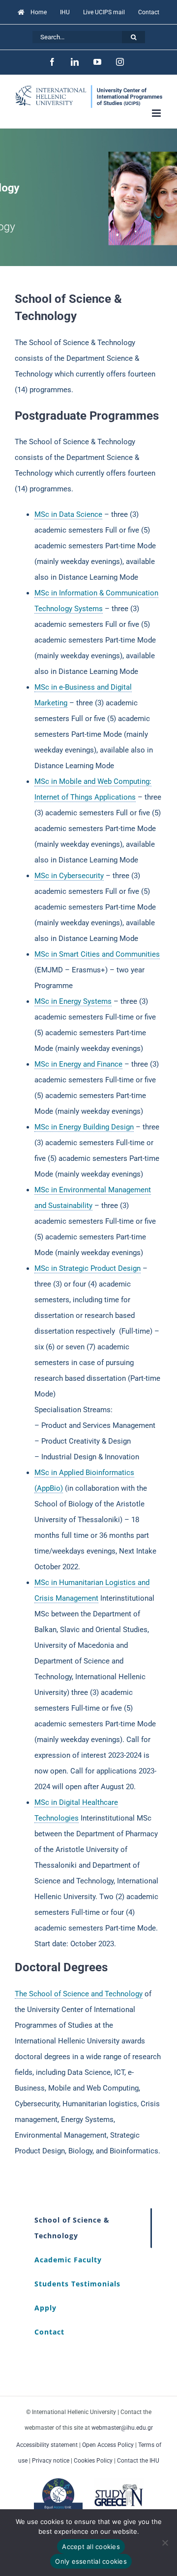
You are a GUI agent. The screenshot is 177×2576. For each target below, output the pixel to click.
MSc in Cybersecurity (69, 876)
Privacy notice (51, 2461)
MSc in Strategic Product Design (88, 1268)
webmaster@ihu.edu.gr (122, 2428)
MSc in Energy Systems (73, 1001)
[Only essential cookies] (165, 2543)
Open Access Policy (108, 2445)
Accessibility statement (47, 2445)
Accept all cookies (91, 2547)
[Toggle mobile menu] (157, 113)
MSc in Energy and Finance (78, 1064)
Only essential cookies (91, 2561)
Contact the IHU (138, 2461)
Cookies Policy (93, 2461)
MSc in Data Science (68, 514)
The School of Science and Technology (79, 1994)
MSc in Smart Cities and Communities (97, 954)
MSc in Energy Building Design (84, 1127)
